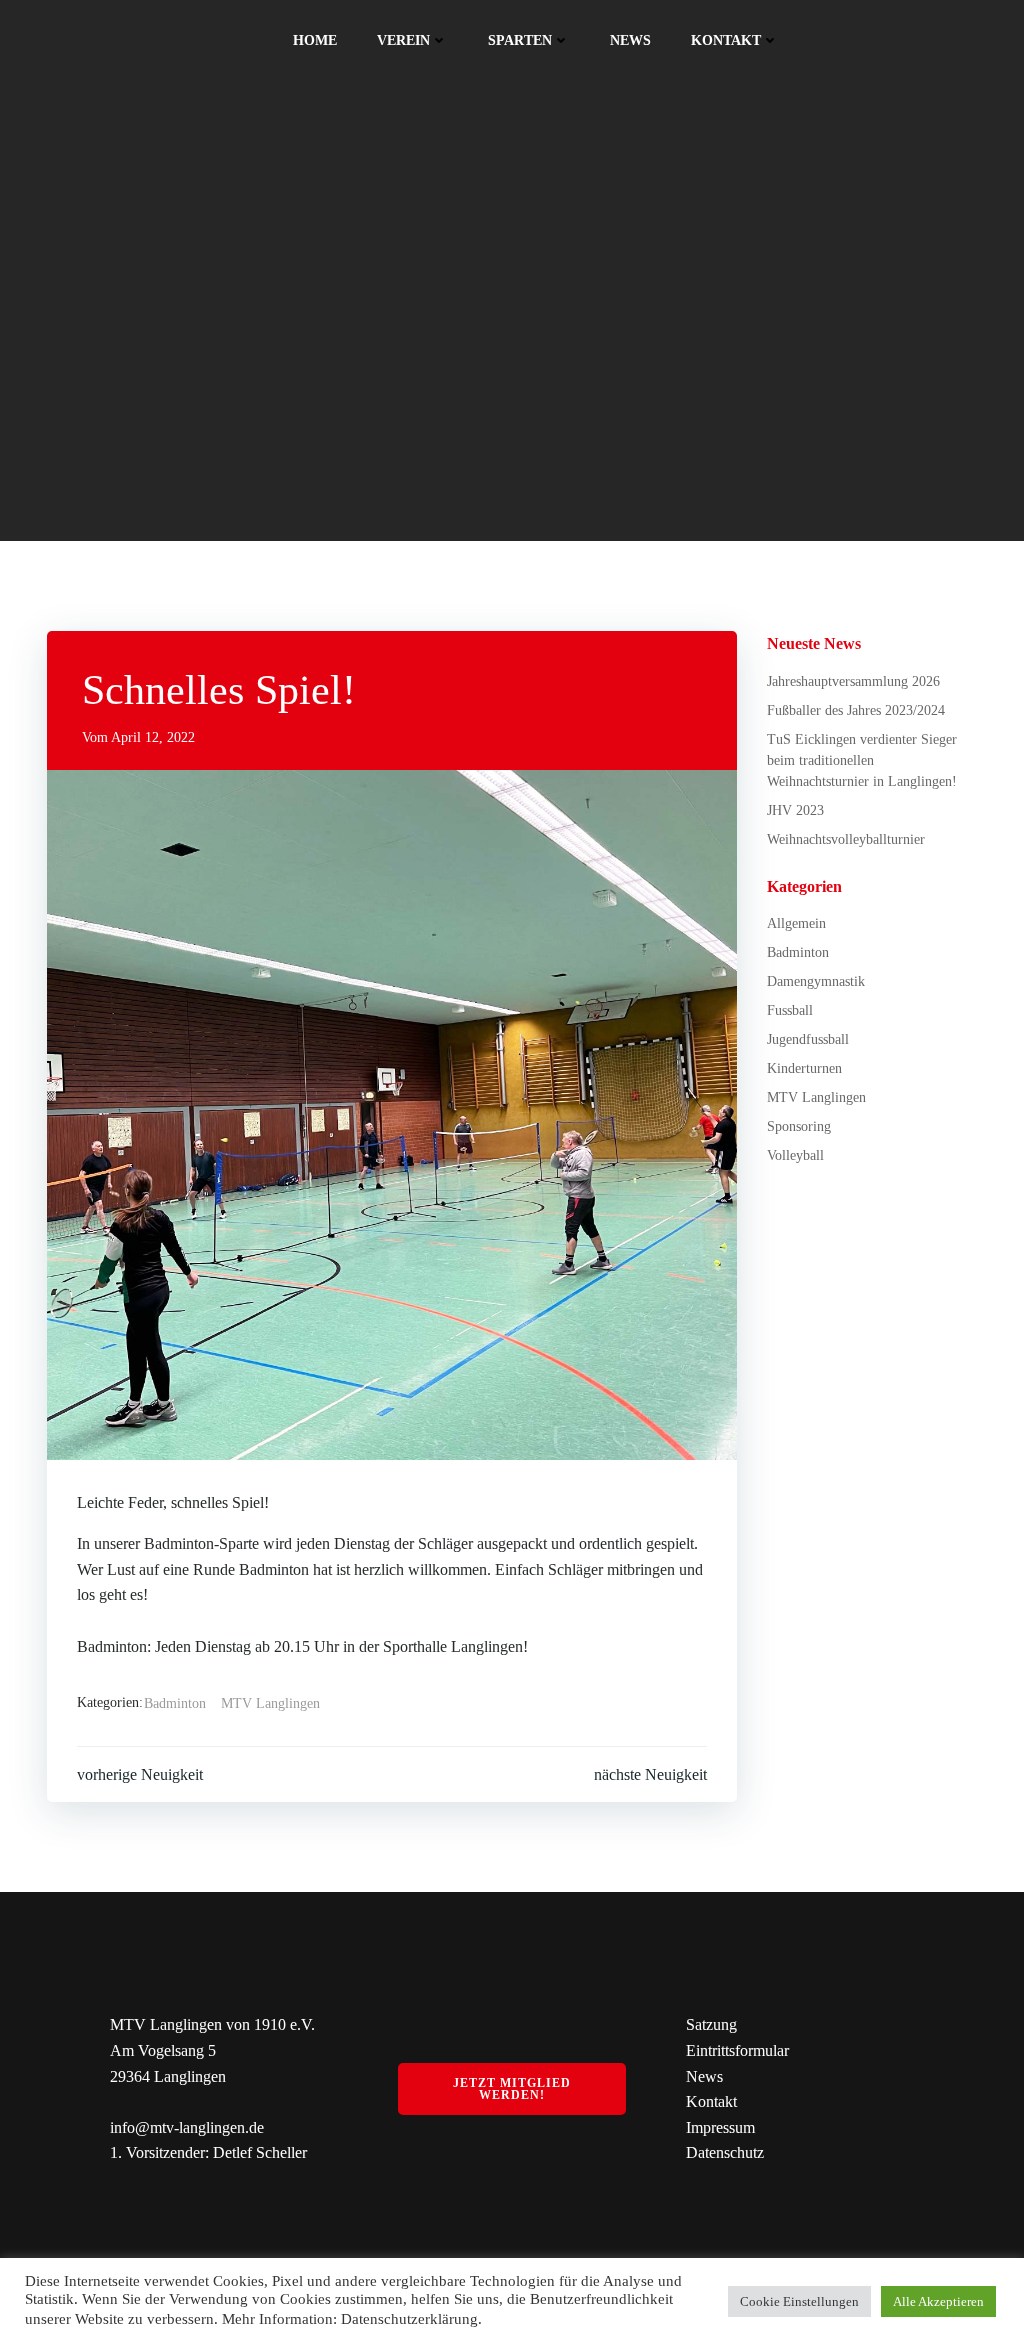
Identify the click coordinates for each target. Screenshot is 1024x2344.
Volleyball (795, 1155)
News (630, 40)
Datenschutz (725, 2152)
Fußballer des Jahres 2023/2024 (856, 710)
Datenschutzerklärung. (411, 2319)
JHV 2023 (795, 810)
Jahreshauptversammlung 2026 (853, 681)
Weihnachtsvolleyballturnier (846, 839)
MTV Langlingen (270, 1703)
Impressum (720, 2127)
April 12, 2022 (153, 737)
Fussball (790, 1010)
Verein (403, 40)
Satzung (711, 2024)
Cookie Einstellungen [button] (799, 2301)
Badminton (175, 1703)
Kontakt (726, 40)
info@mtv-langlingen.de (187, 2127)
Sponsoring (799, 1126)
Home (315, 40)
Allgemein (796, 923)
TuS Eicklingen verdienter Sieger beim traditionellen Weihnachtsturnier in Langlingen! (862, 760)
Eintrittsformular (737, 2050)
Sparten (520, 40)
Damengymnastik (816, 981)
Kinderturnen (804, 1068)
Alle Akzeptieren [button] (938, 2301)
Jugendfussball (808, 1039)
